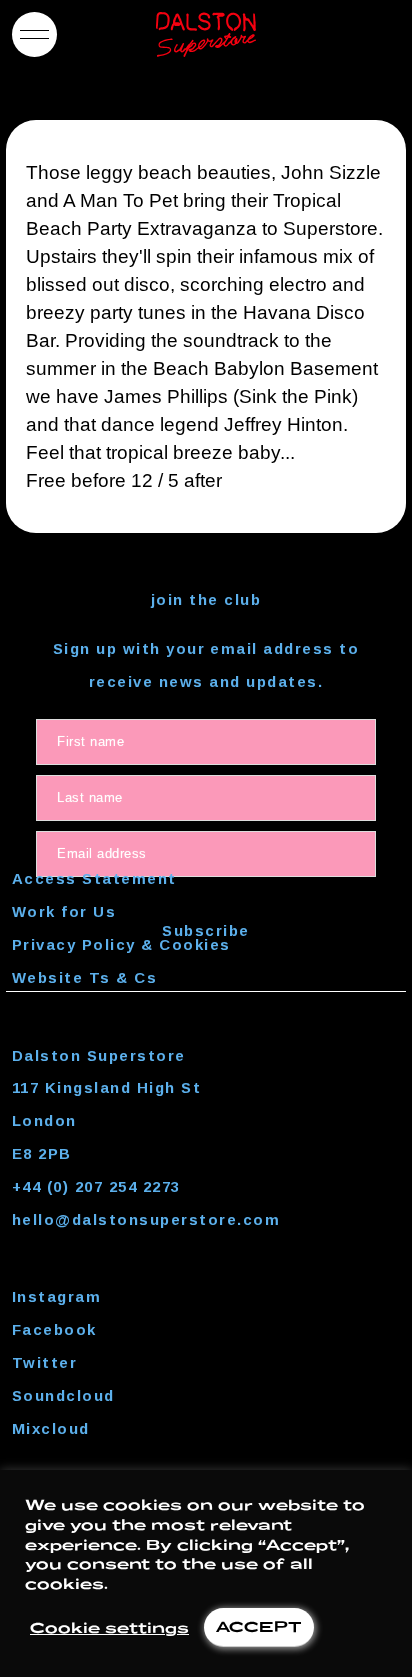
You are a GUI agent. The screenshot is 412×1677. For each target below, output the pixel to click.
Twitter (44, 1362)
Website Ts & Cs (84, 977)
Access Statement (94, 878)
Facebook (54, 1329)
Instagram (56, 1296)
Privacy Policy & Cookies (121, 944)
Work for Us (64, 911)
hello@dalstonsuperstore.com (146, 1219)
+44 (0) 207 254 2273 (96, 1186)
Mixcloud (51, 1428)
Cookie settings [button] (109, 1627)
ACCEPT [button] (259, 1626)
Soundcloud (63, 1395)
